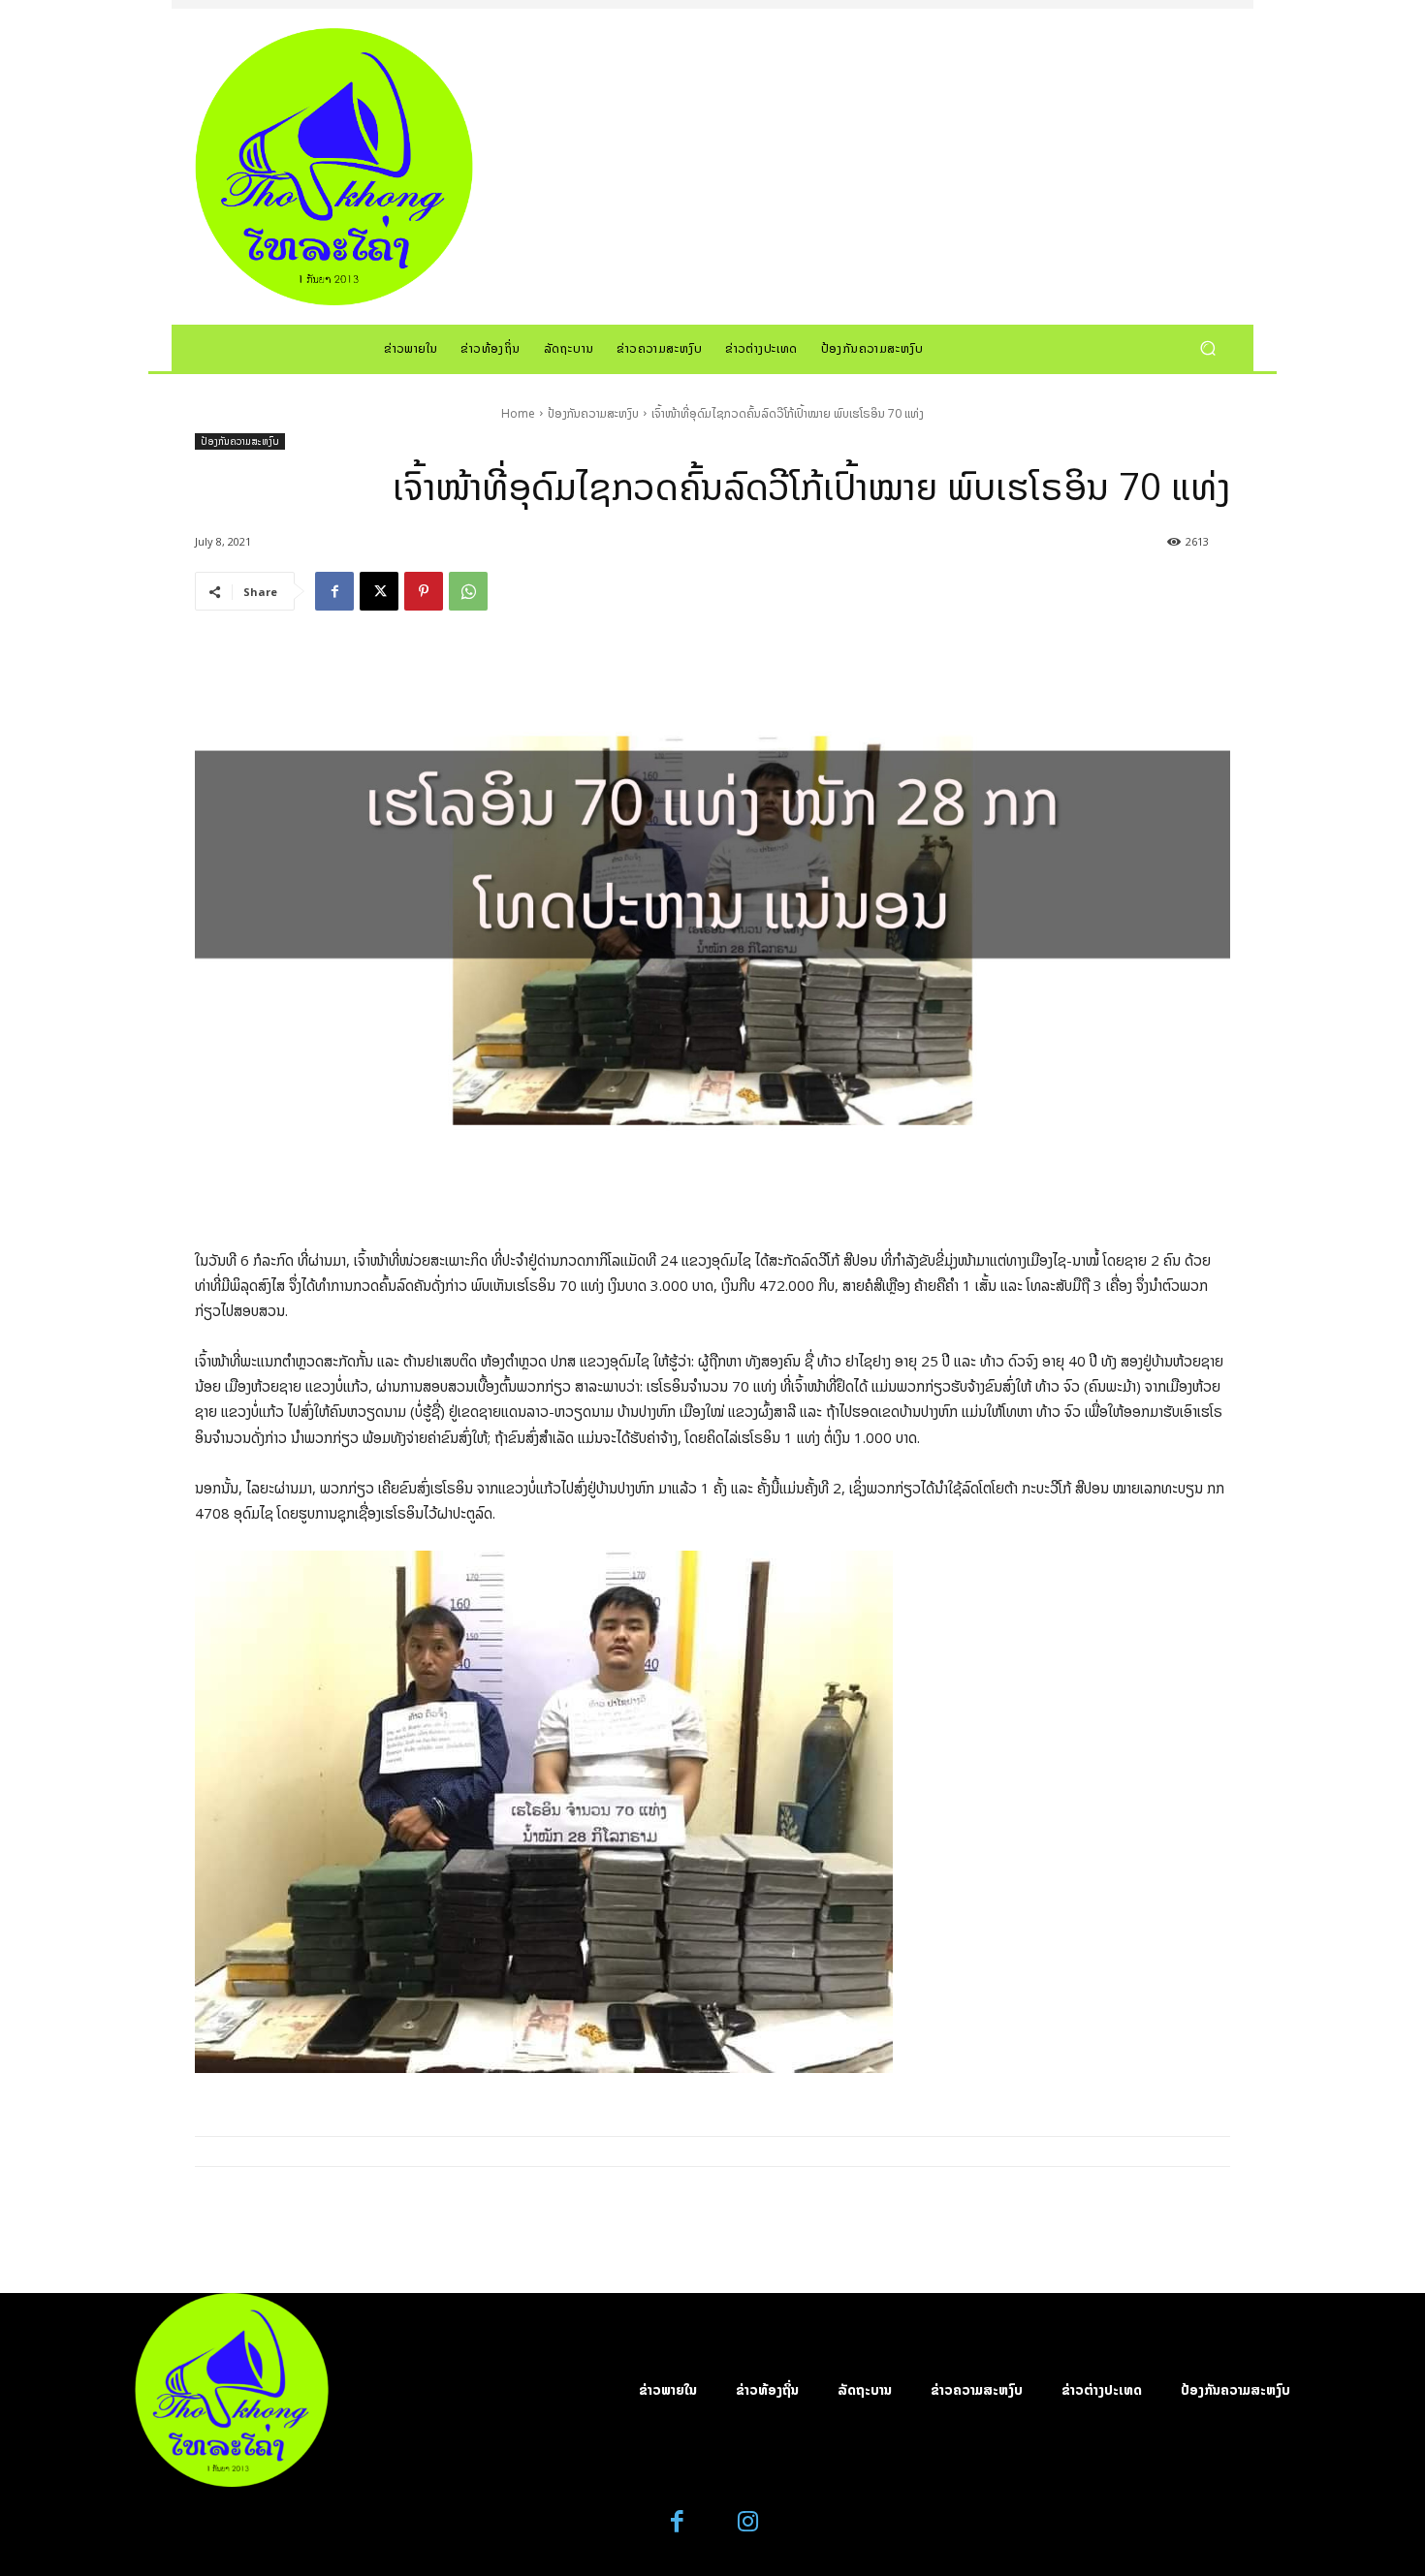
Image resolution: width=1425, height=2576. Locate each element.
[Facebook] (334, 591)
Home (518, 413)
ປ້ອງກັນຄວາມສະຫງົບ (593, 413)
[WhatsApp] (468, 591)
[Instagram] (748, 2522)
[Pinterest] (424, 591)
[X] (379, 591)
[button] (1207, 347)
